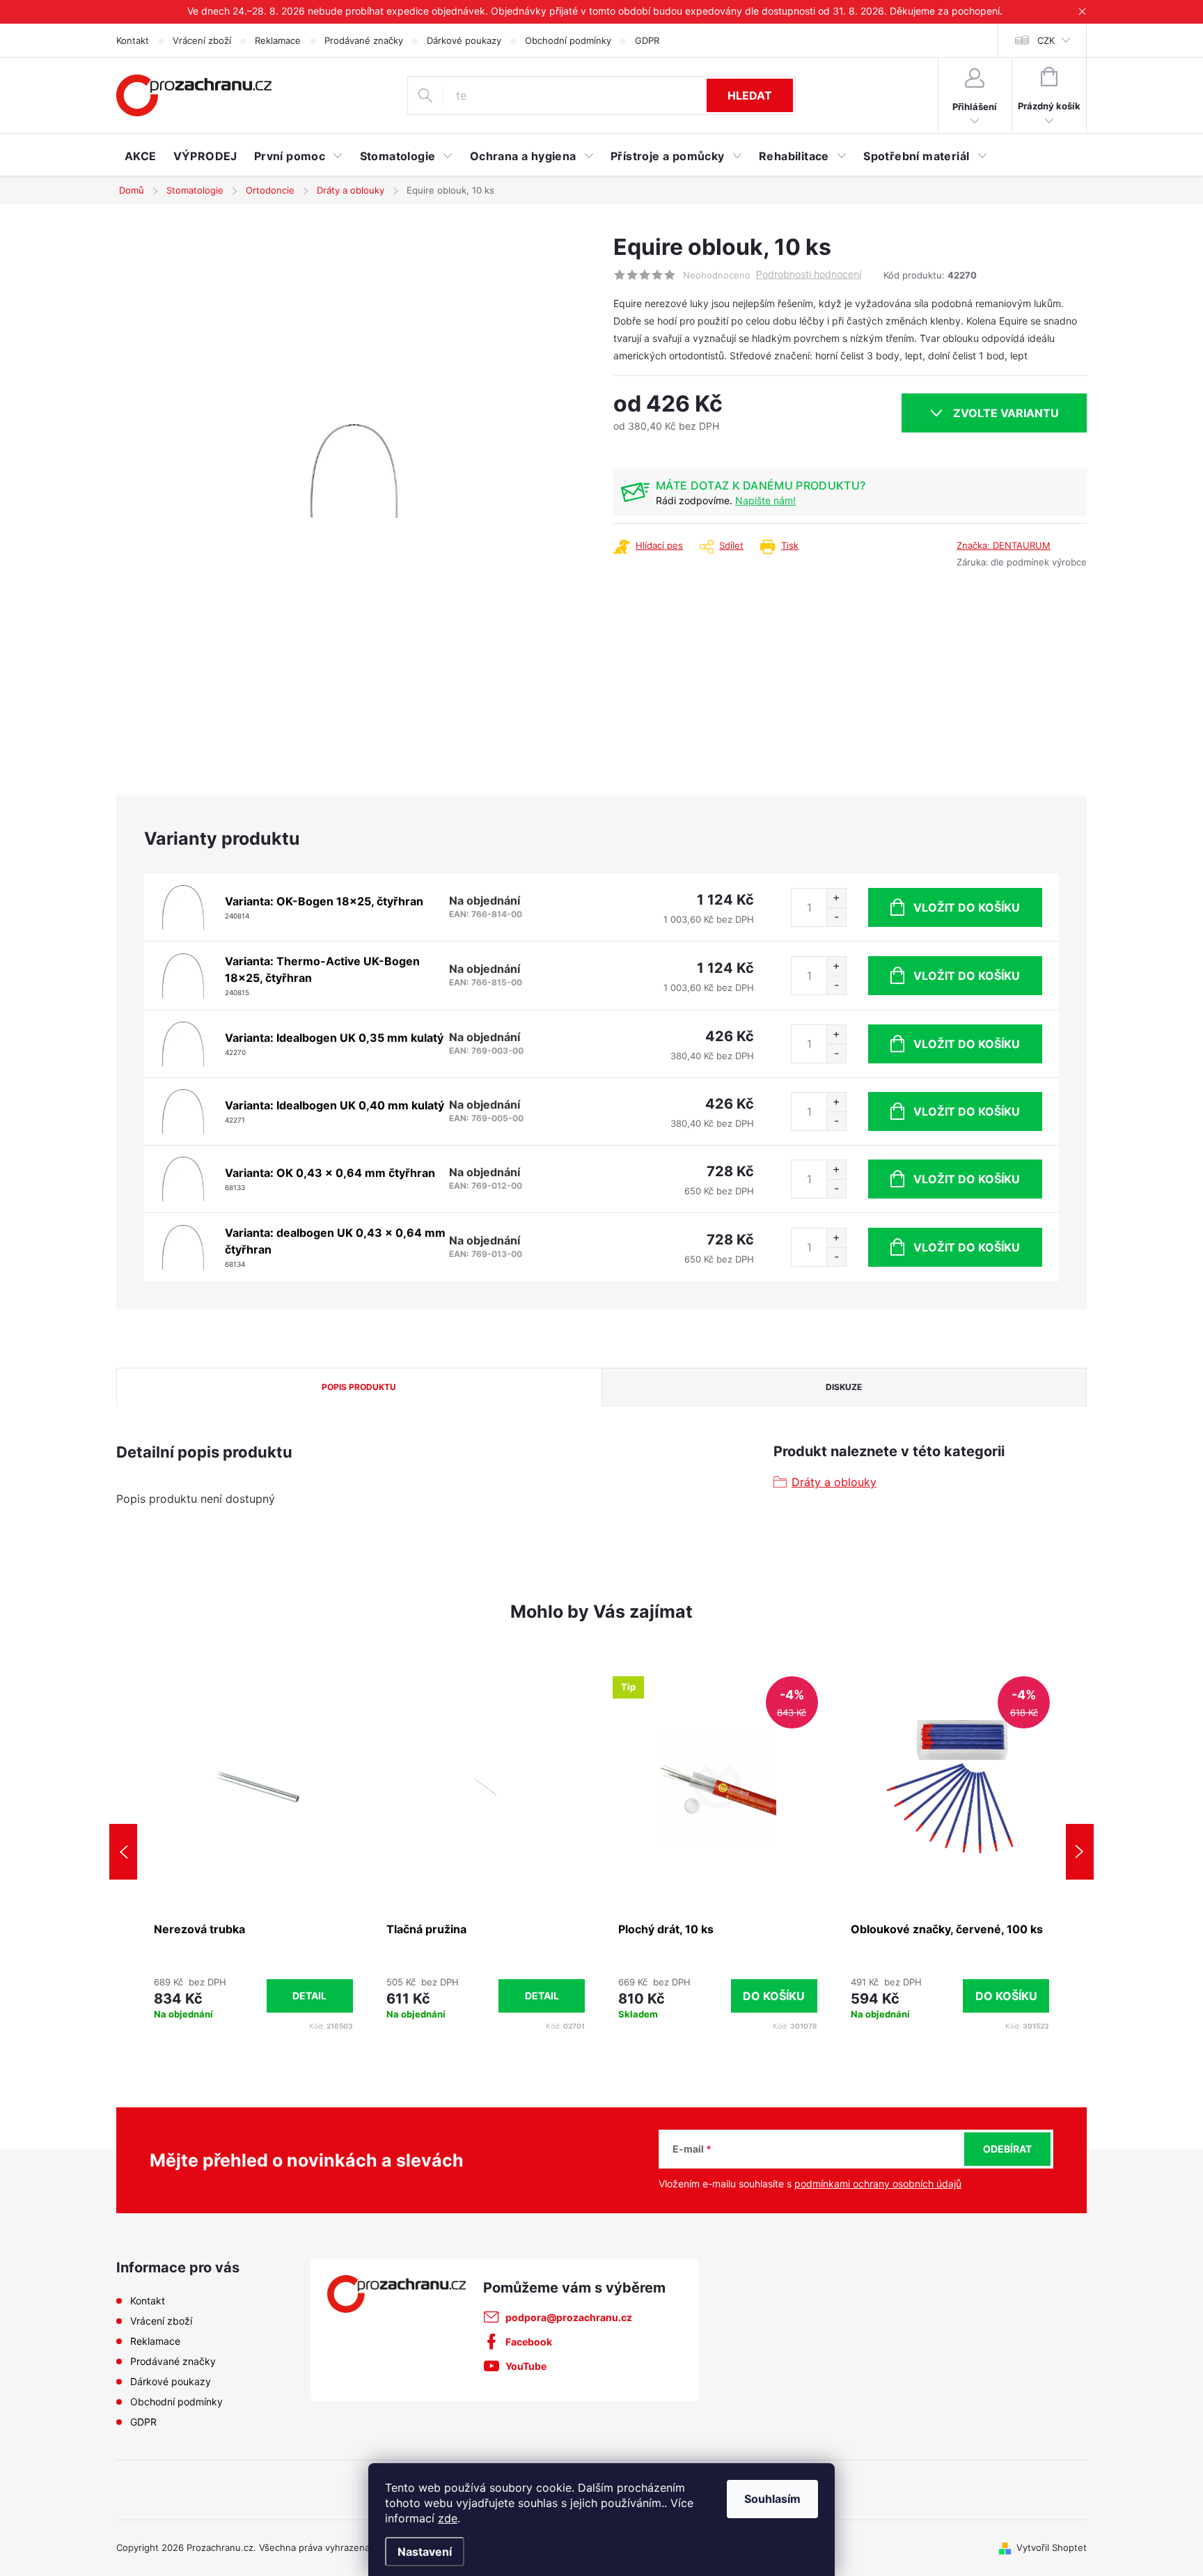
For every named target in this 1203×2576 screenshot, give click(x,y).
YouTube (526, 2366)
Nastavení (425, 2552)
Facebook (529, 2342)
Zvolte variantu (1006, 413)
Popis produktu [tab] (359, 1387)
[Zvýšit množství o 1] (836, 898)
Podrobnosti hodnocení (809, 274)
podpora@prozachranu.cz (569, 2317)
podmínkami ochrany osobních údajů (878, 2184)
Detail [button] (309, 1996)
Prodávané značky (364, 40)
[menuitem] (141, 156)
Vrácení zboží (202, 40)
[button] (253, 1996)
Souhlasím (772, 2499)
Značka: (1004, 545)
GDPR (647, 40)
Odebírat (1007, 2149)
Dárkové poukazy (464, 40)
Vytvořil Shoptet (1052, 2547)
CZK (1046, 40)
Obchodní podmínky (568, 40)
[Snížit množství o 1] (836, 917)
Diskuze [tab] (844, 1387)
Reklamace (278, 40)
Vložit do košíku (967, 907)
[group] (253, 1852)
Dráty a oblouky (834, 1482)
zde (448, 2518)
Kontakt (133, 40)
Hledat (750, 95)
